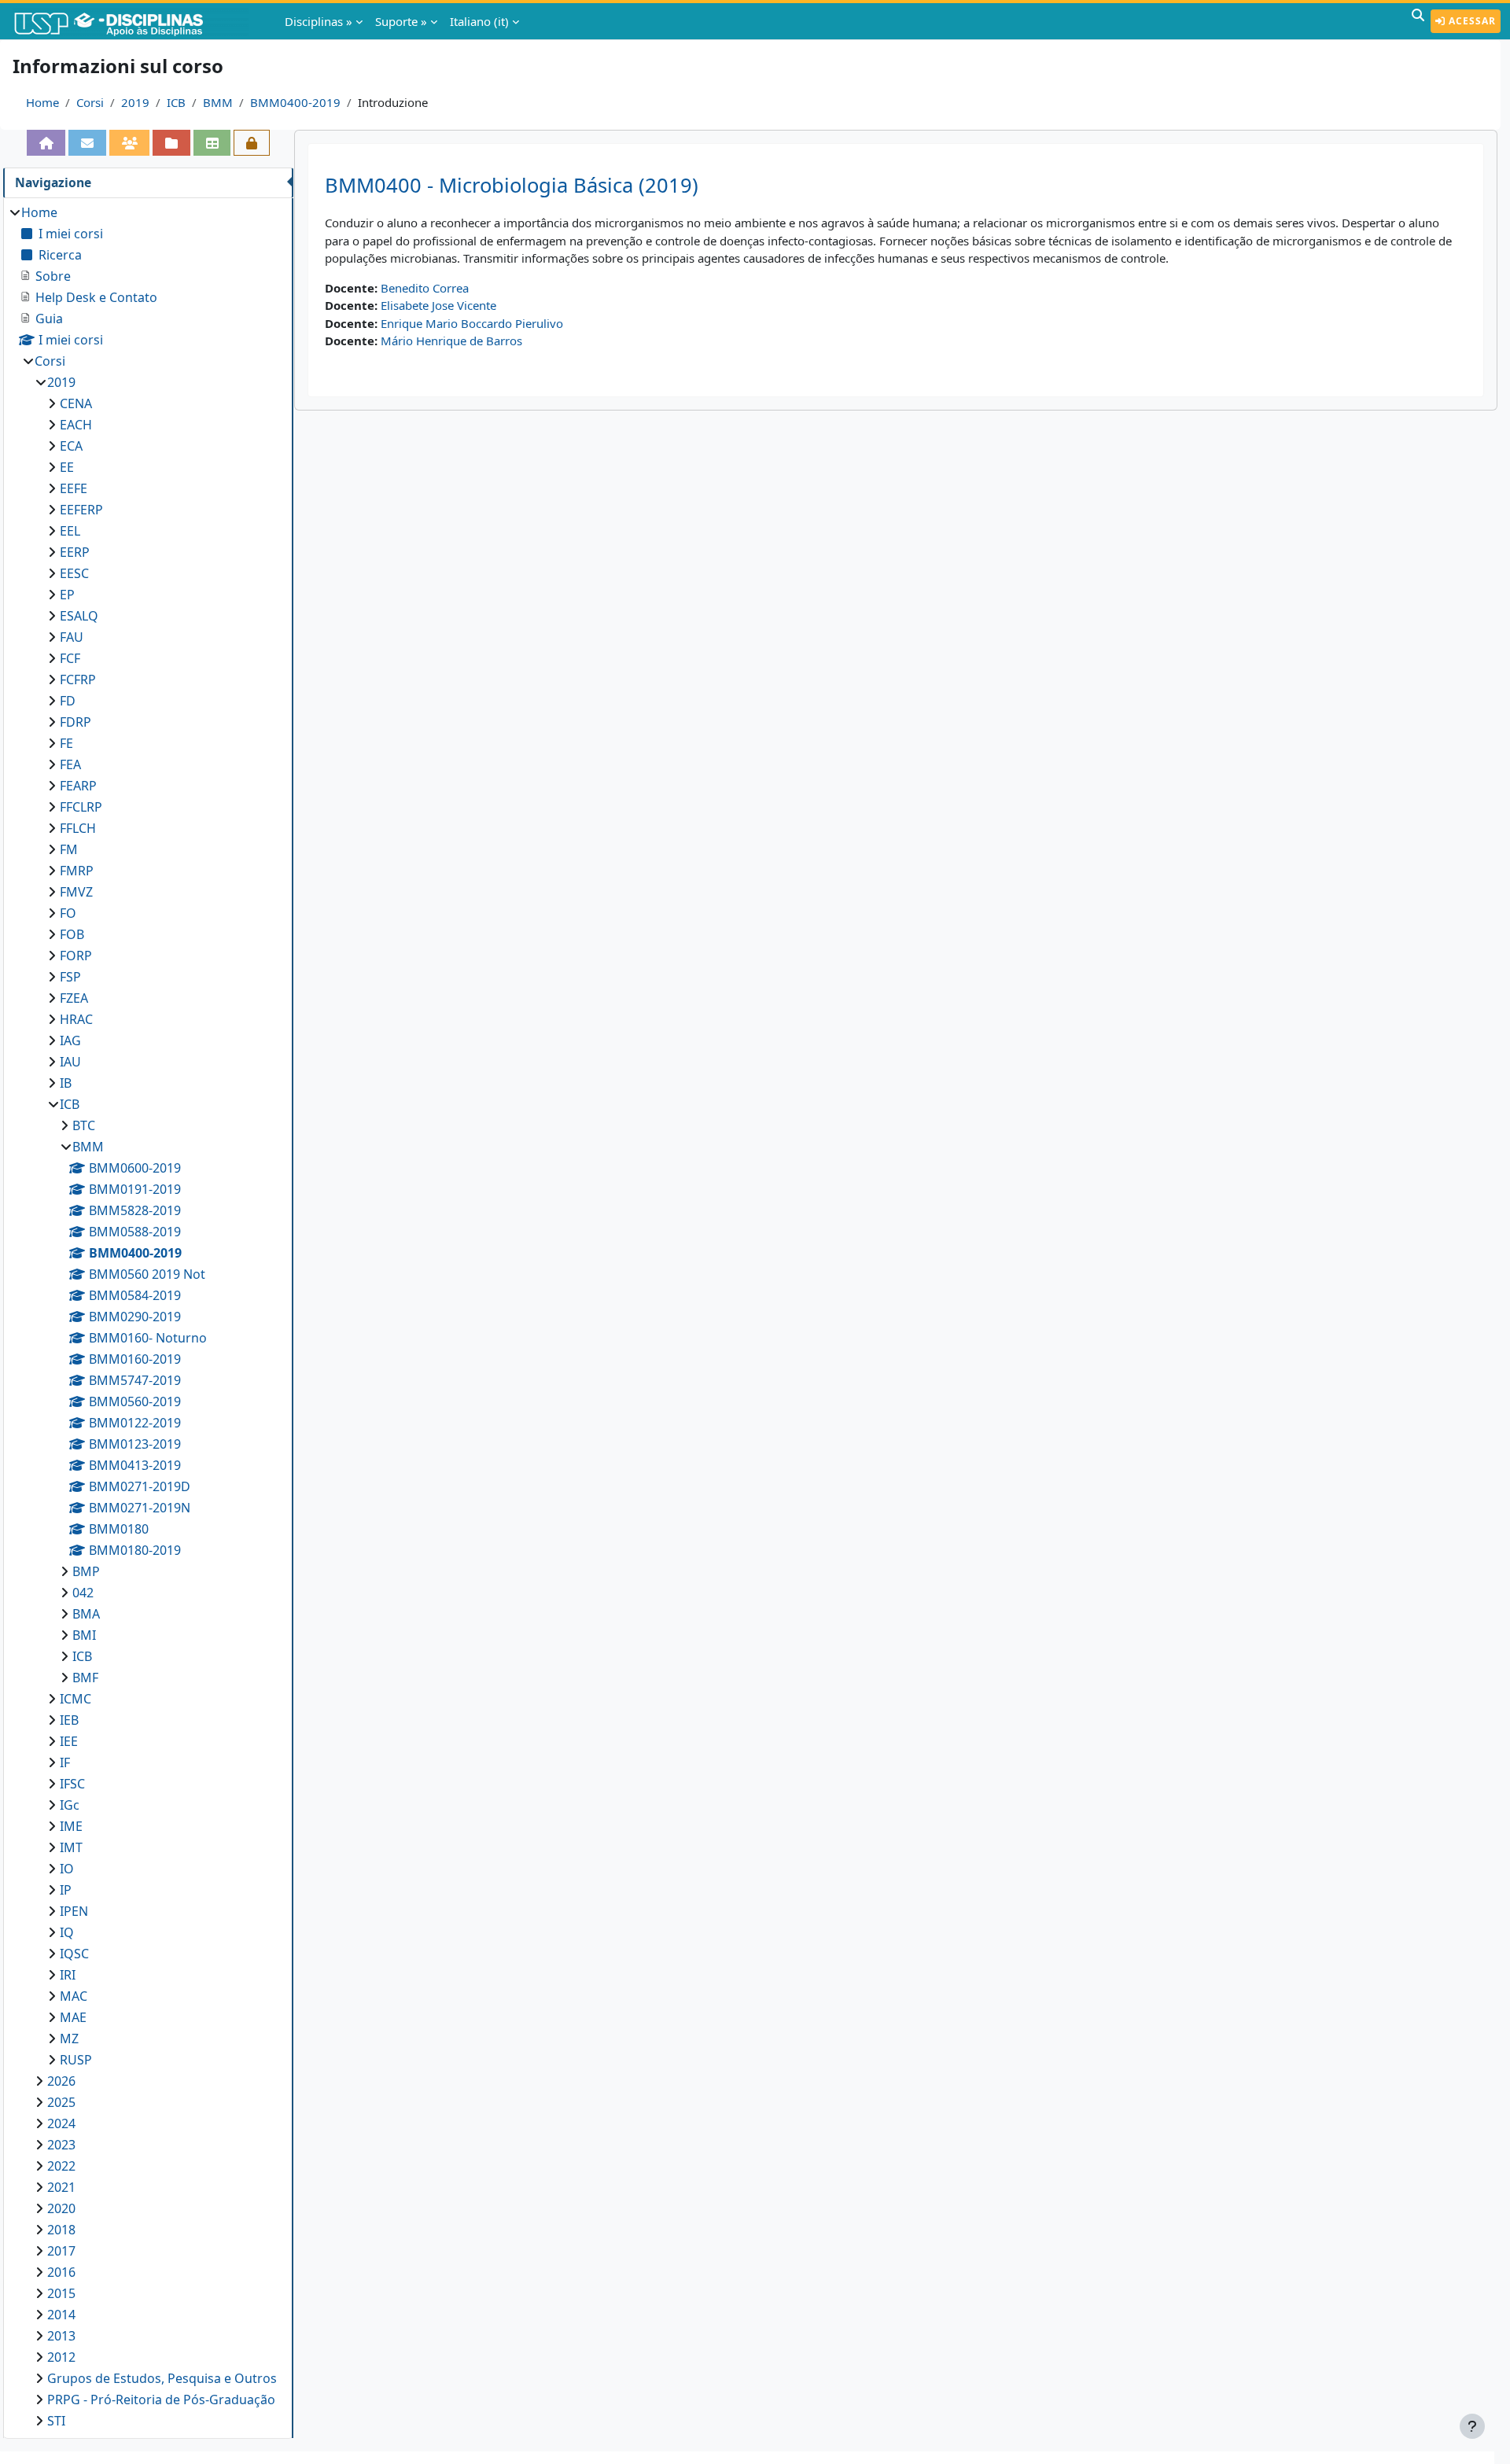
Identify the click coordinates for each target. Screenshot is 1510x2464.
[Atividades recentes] (171, 143)
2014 (61, 2315)
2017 (61, 2251)
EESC (74, 573)
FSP (70, 977)
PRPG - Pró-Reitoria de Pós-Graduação (161, 2400)
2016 (61, 2272)
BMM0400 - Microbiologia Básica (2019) (512, 185)
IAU (70, 1062)
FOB (72, 934)
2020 (61, 2208)
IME (71, 1826)
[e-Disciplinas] (132, 21)
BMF (85, 1678)
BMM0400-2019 (295, 102)
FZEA (74, 998)
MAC (74, 1996)
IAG (70, 1040)
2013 (61, 2336)
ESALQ (79, 616)
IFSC (72, 1784)
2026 (61, 2081)
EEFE (74, 488)
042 (83, 1593)
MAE (73, 2017)
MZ (69, 2039)
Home (42, 102)
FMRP (77, 871)
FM (69, 849)
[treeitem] (148, 1317)
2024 (61, 2123)
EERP (75, 552)
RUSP (76, 2060)
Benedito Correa (425, 288)
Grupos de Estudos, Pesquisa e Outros (162, 2378)
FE (66, 743)
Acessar (1471, 21)
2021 (61, 2187)
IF (65, 1762)
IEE (69, 1741)
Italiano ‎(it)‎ (479, 21)
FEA (70, 764)
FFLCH (78, 828)
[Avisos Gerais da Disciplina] (87, 143)
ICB (176, 102)
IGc (70, 1805)
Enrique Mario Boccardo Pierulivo (472, 323)
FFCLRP (81, 807)
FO (68, 913)
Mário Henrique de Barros (451, 341)
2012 (61, 2357)
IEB (69, 1720)
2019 (135, 102)
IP (66, 1890)
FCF (70, 658)
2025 (61, 2102)
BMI (84, 1635)
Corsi (90, 102)
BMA (86, 1614)
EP (67, 595)
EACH (76, 425)
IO (67, 1869)
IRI (68, 1975)
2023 (61, 2145)
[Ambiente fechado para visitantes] (252, 143)
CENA (76, 403)
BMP (86, 1571)
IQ (67, 1932)
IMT (71, 1847)
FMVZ (76, 892)
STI (56, 2421)
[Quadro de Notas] (212, 143)
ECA (71, 446)
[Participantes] (130, 143)
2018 (61, 2230)
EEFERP (81, 510)
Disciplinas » (319, 21)
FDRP (75, 722)
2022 (61, 2166)
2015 (61, 2293)
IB (66, 1083)
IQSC (74, 1954)
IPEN (74, 1911)
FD (68, 701)
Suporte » (401, 21)
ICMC (75, 1699)
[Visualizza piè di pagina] (1472, 2426)
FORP (76, 956)
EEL (70, 531)
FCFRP (78, 680)
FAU (72, 637)
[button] (1418, 21)
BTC (84, 1125)
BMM (218, 102)
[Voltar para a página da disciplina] (46, 143)
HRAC (76, 1019)
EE (67, 467)
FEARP (78, 786)
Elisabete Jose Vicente (438, 305)
